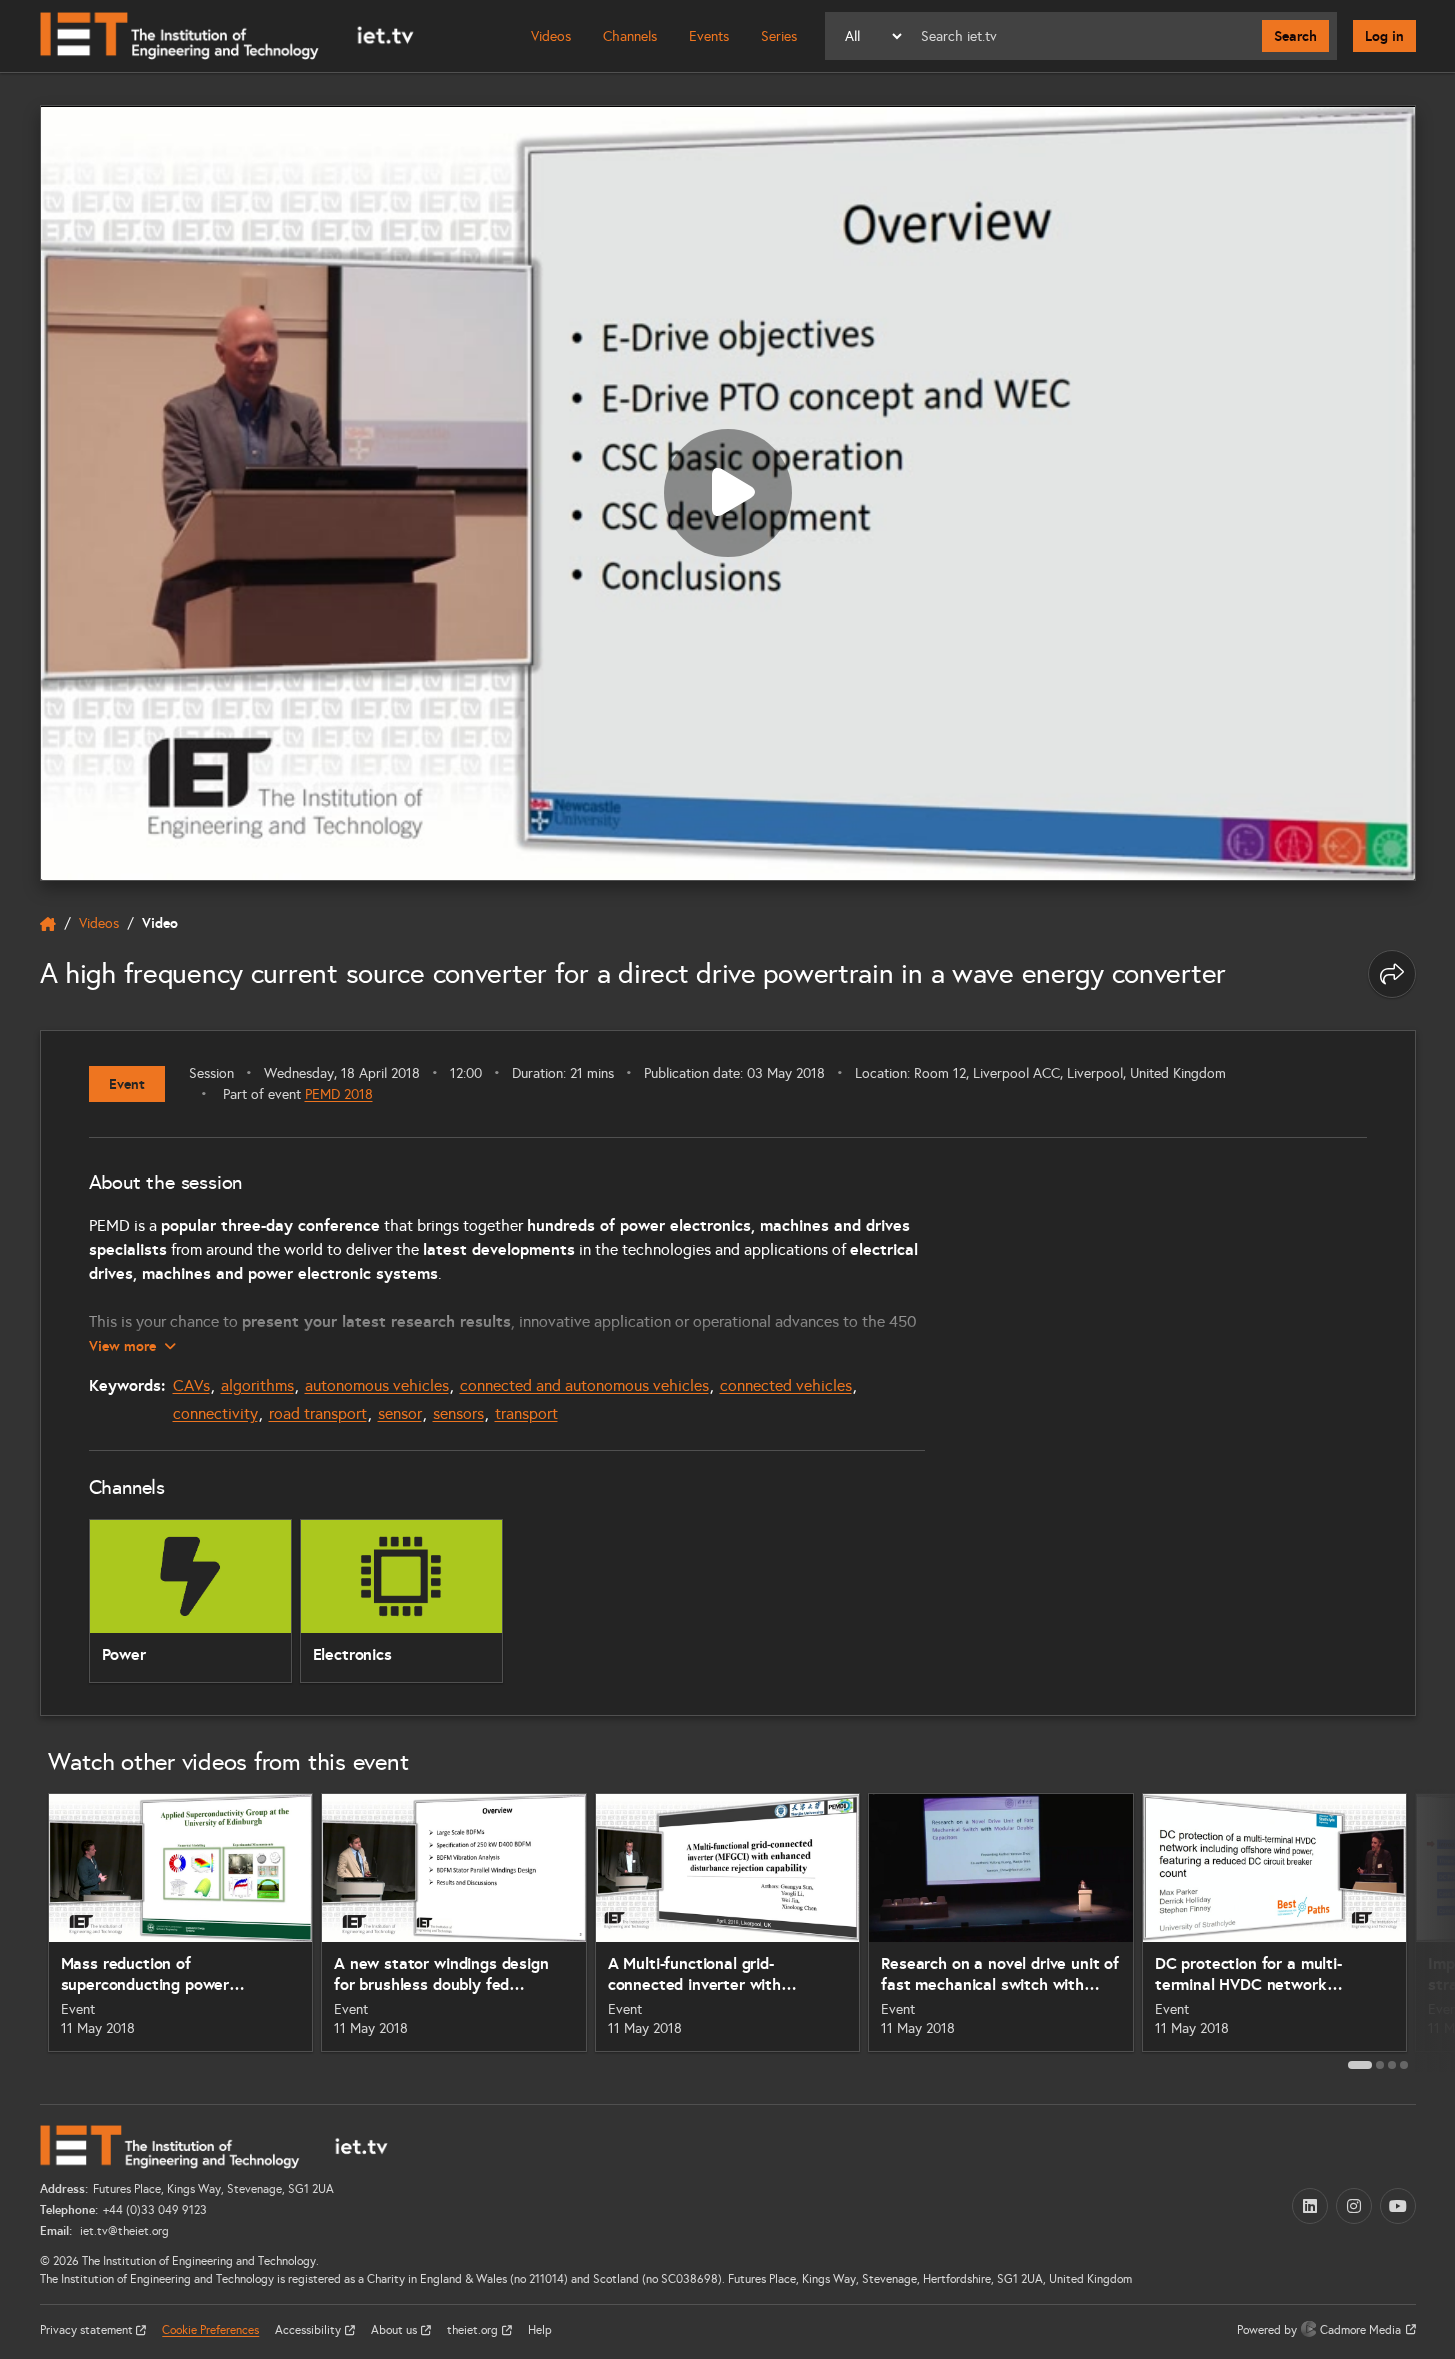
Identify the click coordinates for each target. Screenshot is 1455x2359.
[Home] (227, 36)
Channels (630, 36)
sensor (400, 1413)
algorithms (257, 1385)
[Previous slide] (18, 1930)
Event (127, 1084)
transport (526, 1413)
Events (709, 36)
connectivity (215, 1413)
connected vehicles (786, 1385)
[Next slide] (1438, 1930)
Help (540, 2330)
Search (1295, 36)
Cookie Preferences (210, 2330)
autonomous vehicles (377, 1385)
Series (779, 36)
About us (395, 2330)
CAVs (191, 1385)
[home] (48, 924)
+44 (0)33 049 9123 (155, 2210)
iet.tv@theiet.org (123, 2231)
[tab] (1360, 2065)
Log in (1384, 36)
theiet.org (474, 2330)
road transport (318, 1413)
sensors (458, 1413)
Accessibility (309, 2330)
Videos (551, 36)
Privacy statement (88, 2330)
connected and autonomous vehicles (584, 1385)
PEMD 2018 (339, 1094)
